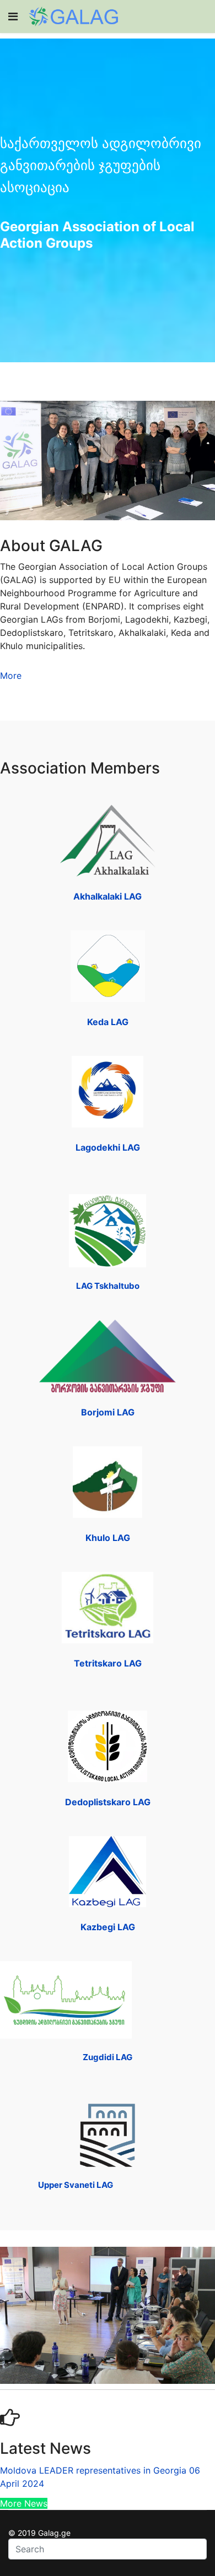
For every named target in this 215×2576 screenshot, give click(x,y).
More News (24, 2503)
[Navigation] (13, 17)
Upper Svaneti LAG (76, 2185)
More (11, 676)
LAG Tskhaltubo (108, 1286)
